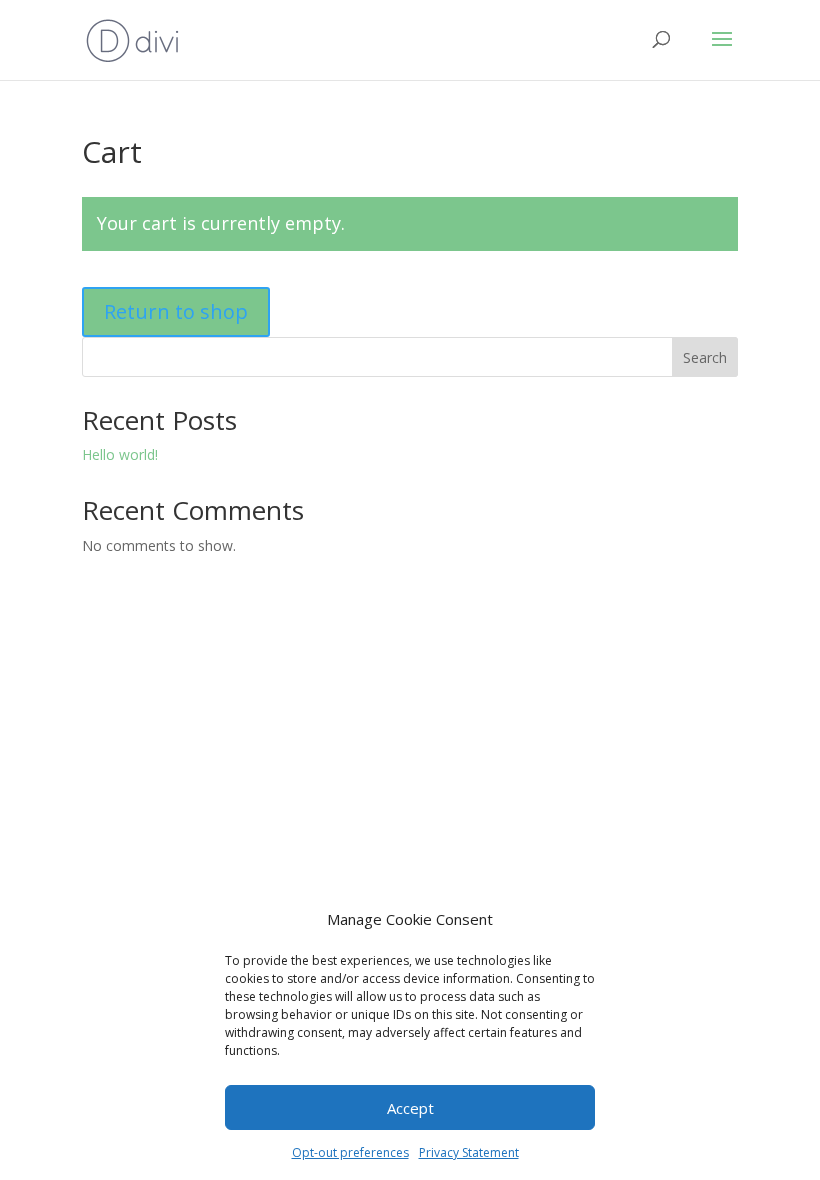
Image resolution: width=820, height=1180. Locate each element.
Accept (410, 1108)
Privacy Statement (469, 1152)
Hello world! (120, 454)
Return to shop (176, 311)
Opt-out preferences (350, 1152)
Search (705, 357)
